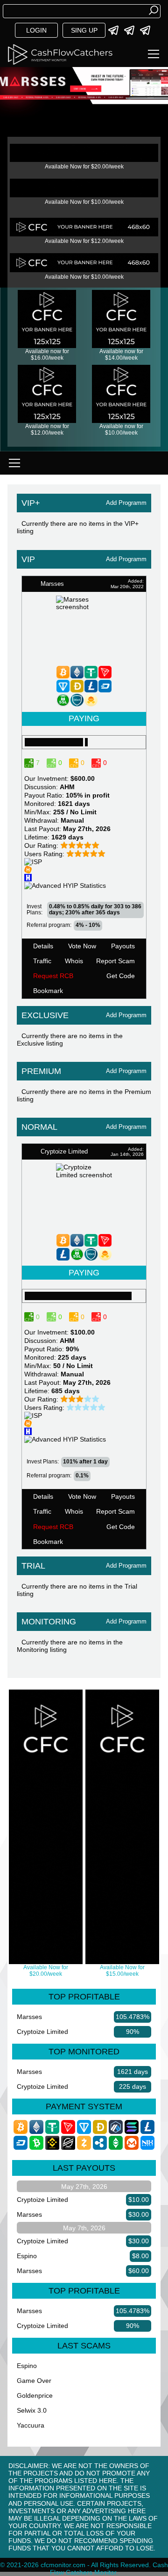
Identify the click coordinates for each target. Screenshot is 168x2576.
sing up (84, 30)
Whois (74, 961)
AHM (67, 787)
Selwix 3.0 (32, 2410)
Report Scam (115, 961)
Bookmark (48, 991)
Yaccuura (31, 2425)
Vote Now (82, 946)
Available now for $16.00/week (47, 355)
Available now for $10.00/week (121, 429)
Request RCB (53, 976)
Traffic (42, 961)
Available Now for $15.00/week (122, 1971)
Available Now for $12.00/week (84, 241)
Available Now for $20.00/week (84, 167)
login (36, 30)
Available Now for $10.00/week (84, 202)
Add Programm (126, 503)
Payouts (123, 946)
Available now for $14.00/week (121, 355)
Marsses (29, 2017)
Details (43, 946)
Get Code (121, 976)
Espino (27, 2256)
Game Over (34, 2381)
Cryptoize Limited (42, 2032)
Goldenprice (35, 2395)
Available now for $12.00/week (47, 429)
